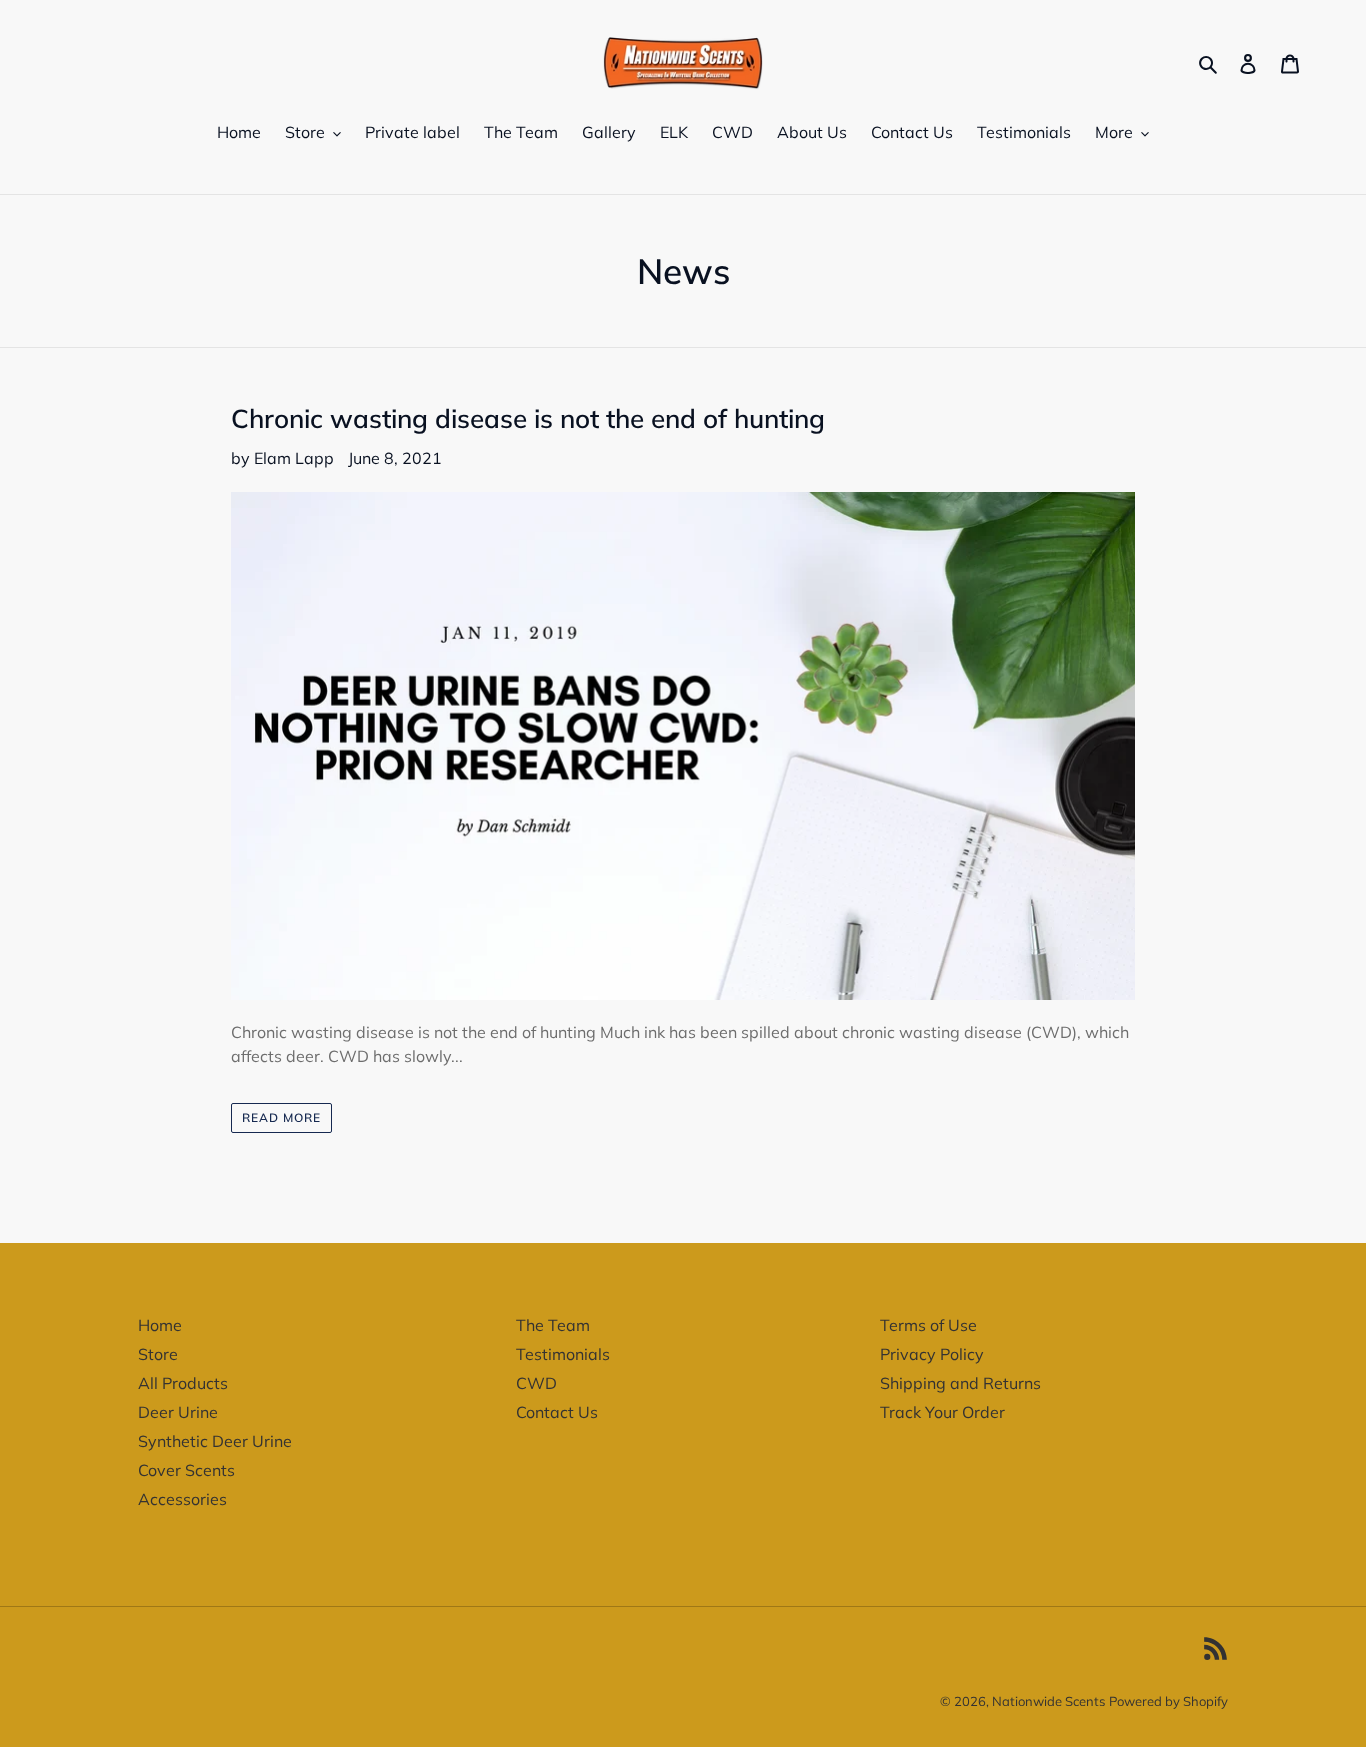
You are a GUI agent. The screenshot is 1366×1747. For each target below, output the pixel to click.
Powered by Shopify (1168, 1701)
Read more (281, 1117)
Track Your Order (942, 1412)
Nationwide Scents (1048, 1701)
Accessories (182, 1499)
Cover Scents (186, 1470)
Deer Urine (178, 1412)
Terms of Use (928, 1325)
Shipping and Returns (960, 1383)
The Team (553, 1325)
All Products (183, 1383)
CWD (536, 1383)
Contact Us (557, 1412)
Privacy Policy (932, 1354)
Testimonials (563, 1354)
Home (160, 1325)
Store (158, 1354)
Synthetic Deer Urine (215, 1441)
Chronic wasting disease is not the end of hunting (528, 418)
